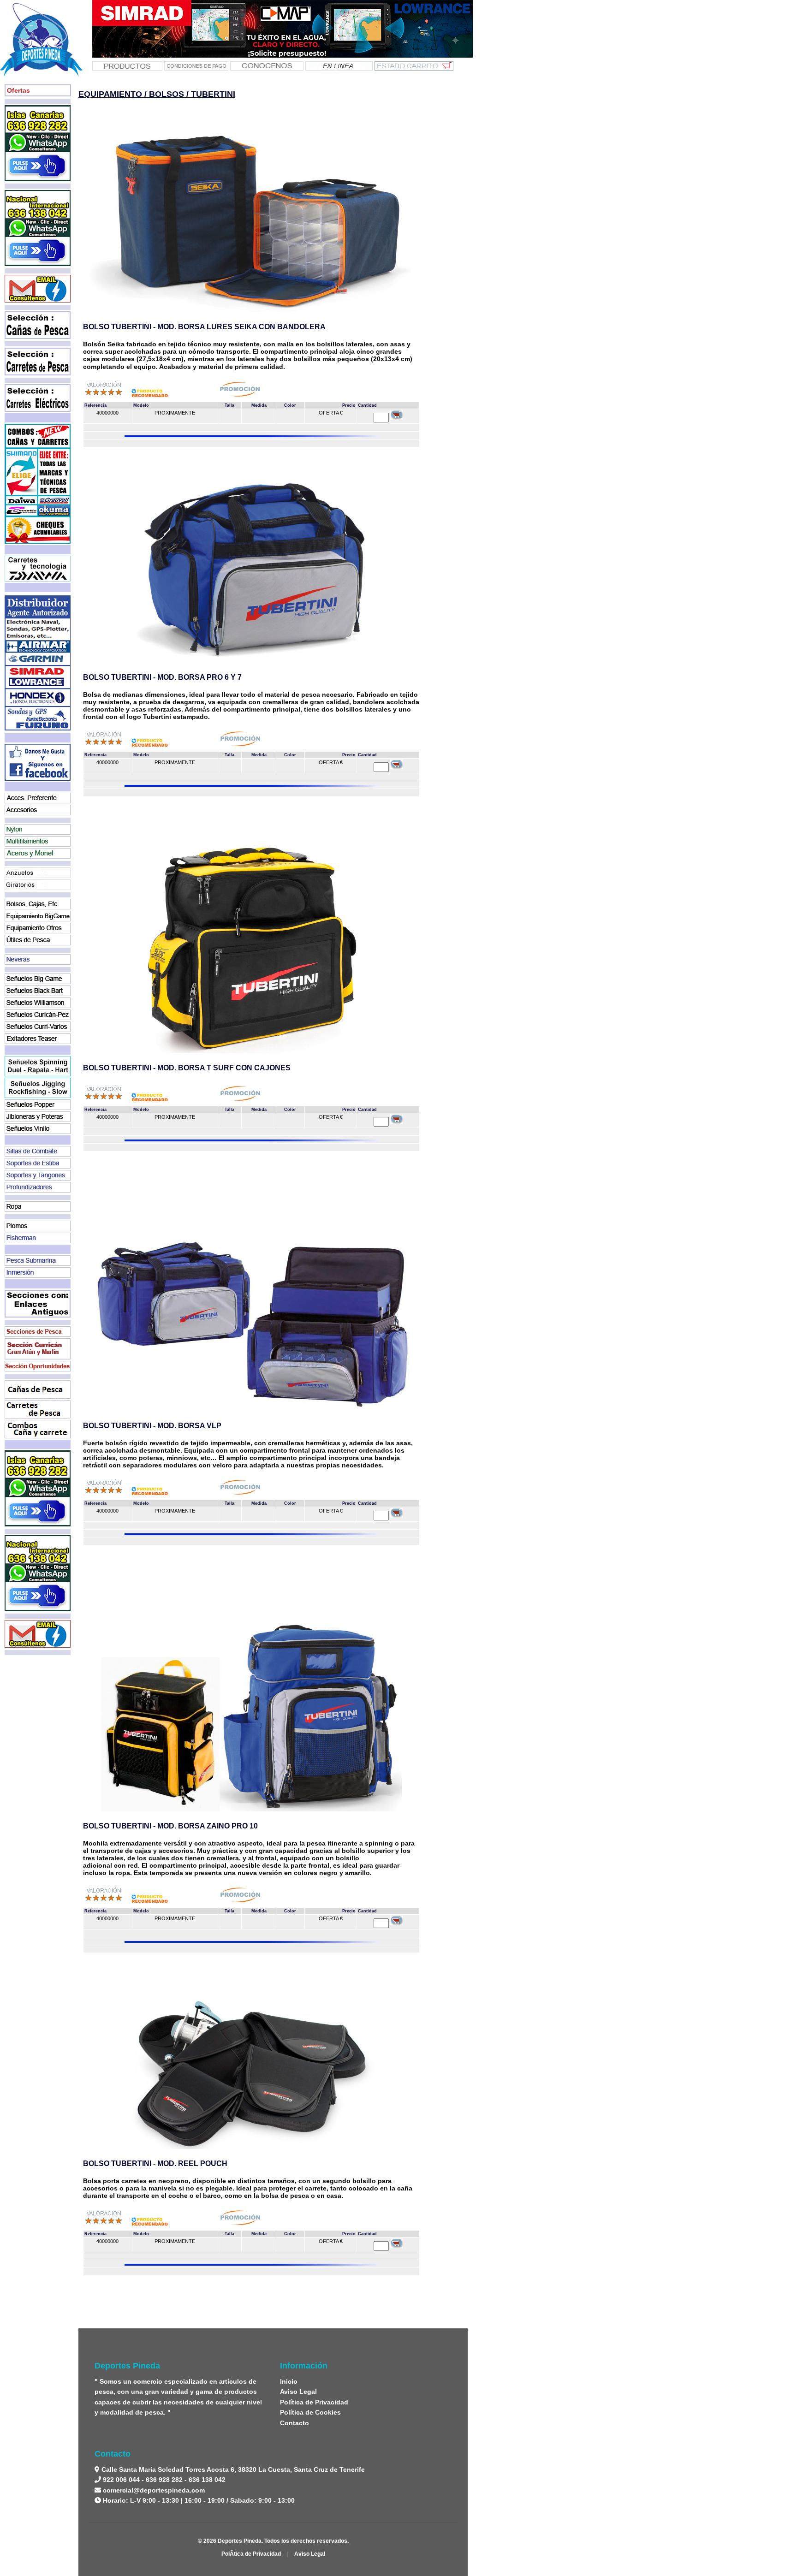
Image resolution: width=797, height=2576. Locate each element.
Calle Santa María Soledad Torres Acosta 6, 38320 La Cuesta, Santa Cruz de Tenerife (232, 2469)
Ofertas (18, 90)
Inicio (289, 2381)
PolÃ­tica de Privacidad (251, 2554)
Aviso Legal (298, 2392)
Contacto (294, 2423)
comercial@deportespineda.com (154, 2490)
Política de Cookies (310, 2412)
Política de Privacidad (314, 2402)
